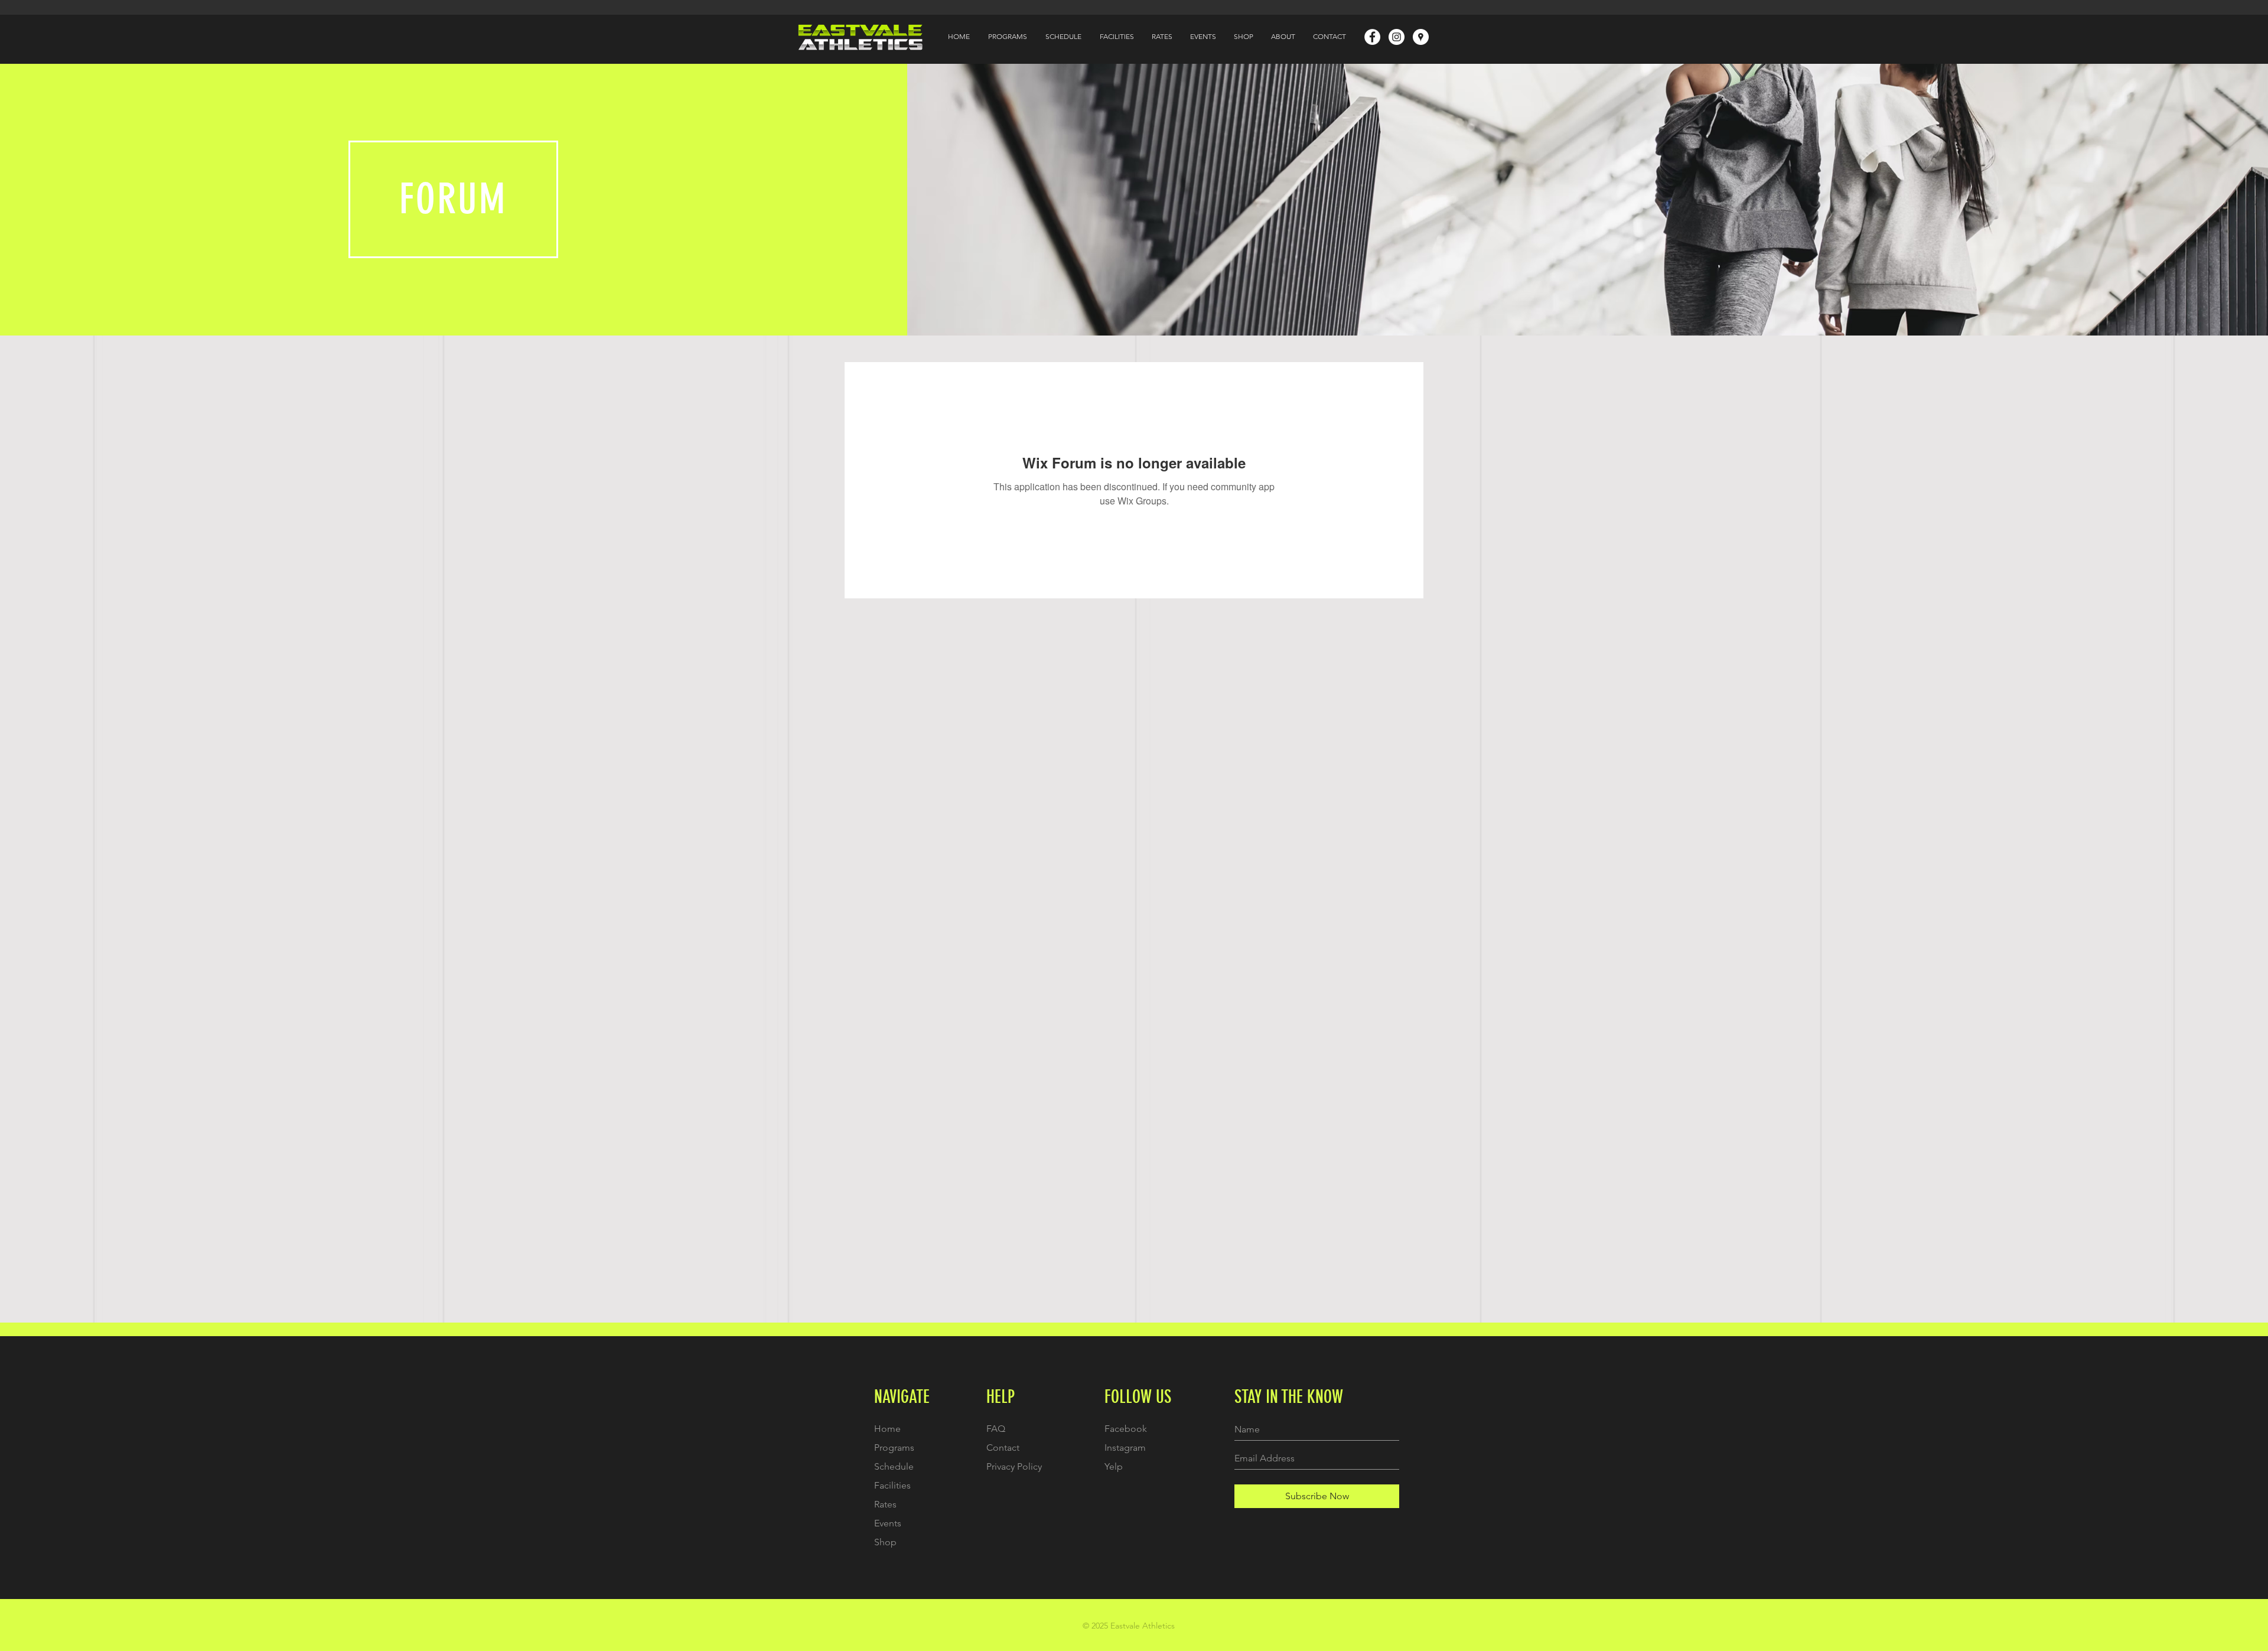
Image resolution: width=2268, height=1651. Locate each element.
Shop (885, 1542)
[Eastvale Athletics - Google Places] (1421, 37)
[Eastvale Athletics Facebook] (1372, 37)
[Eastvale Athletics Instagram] (1397, 37)
